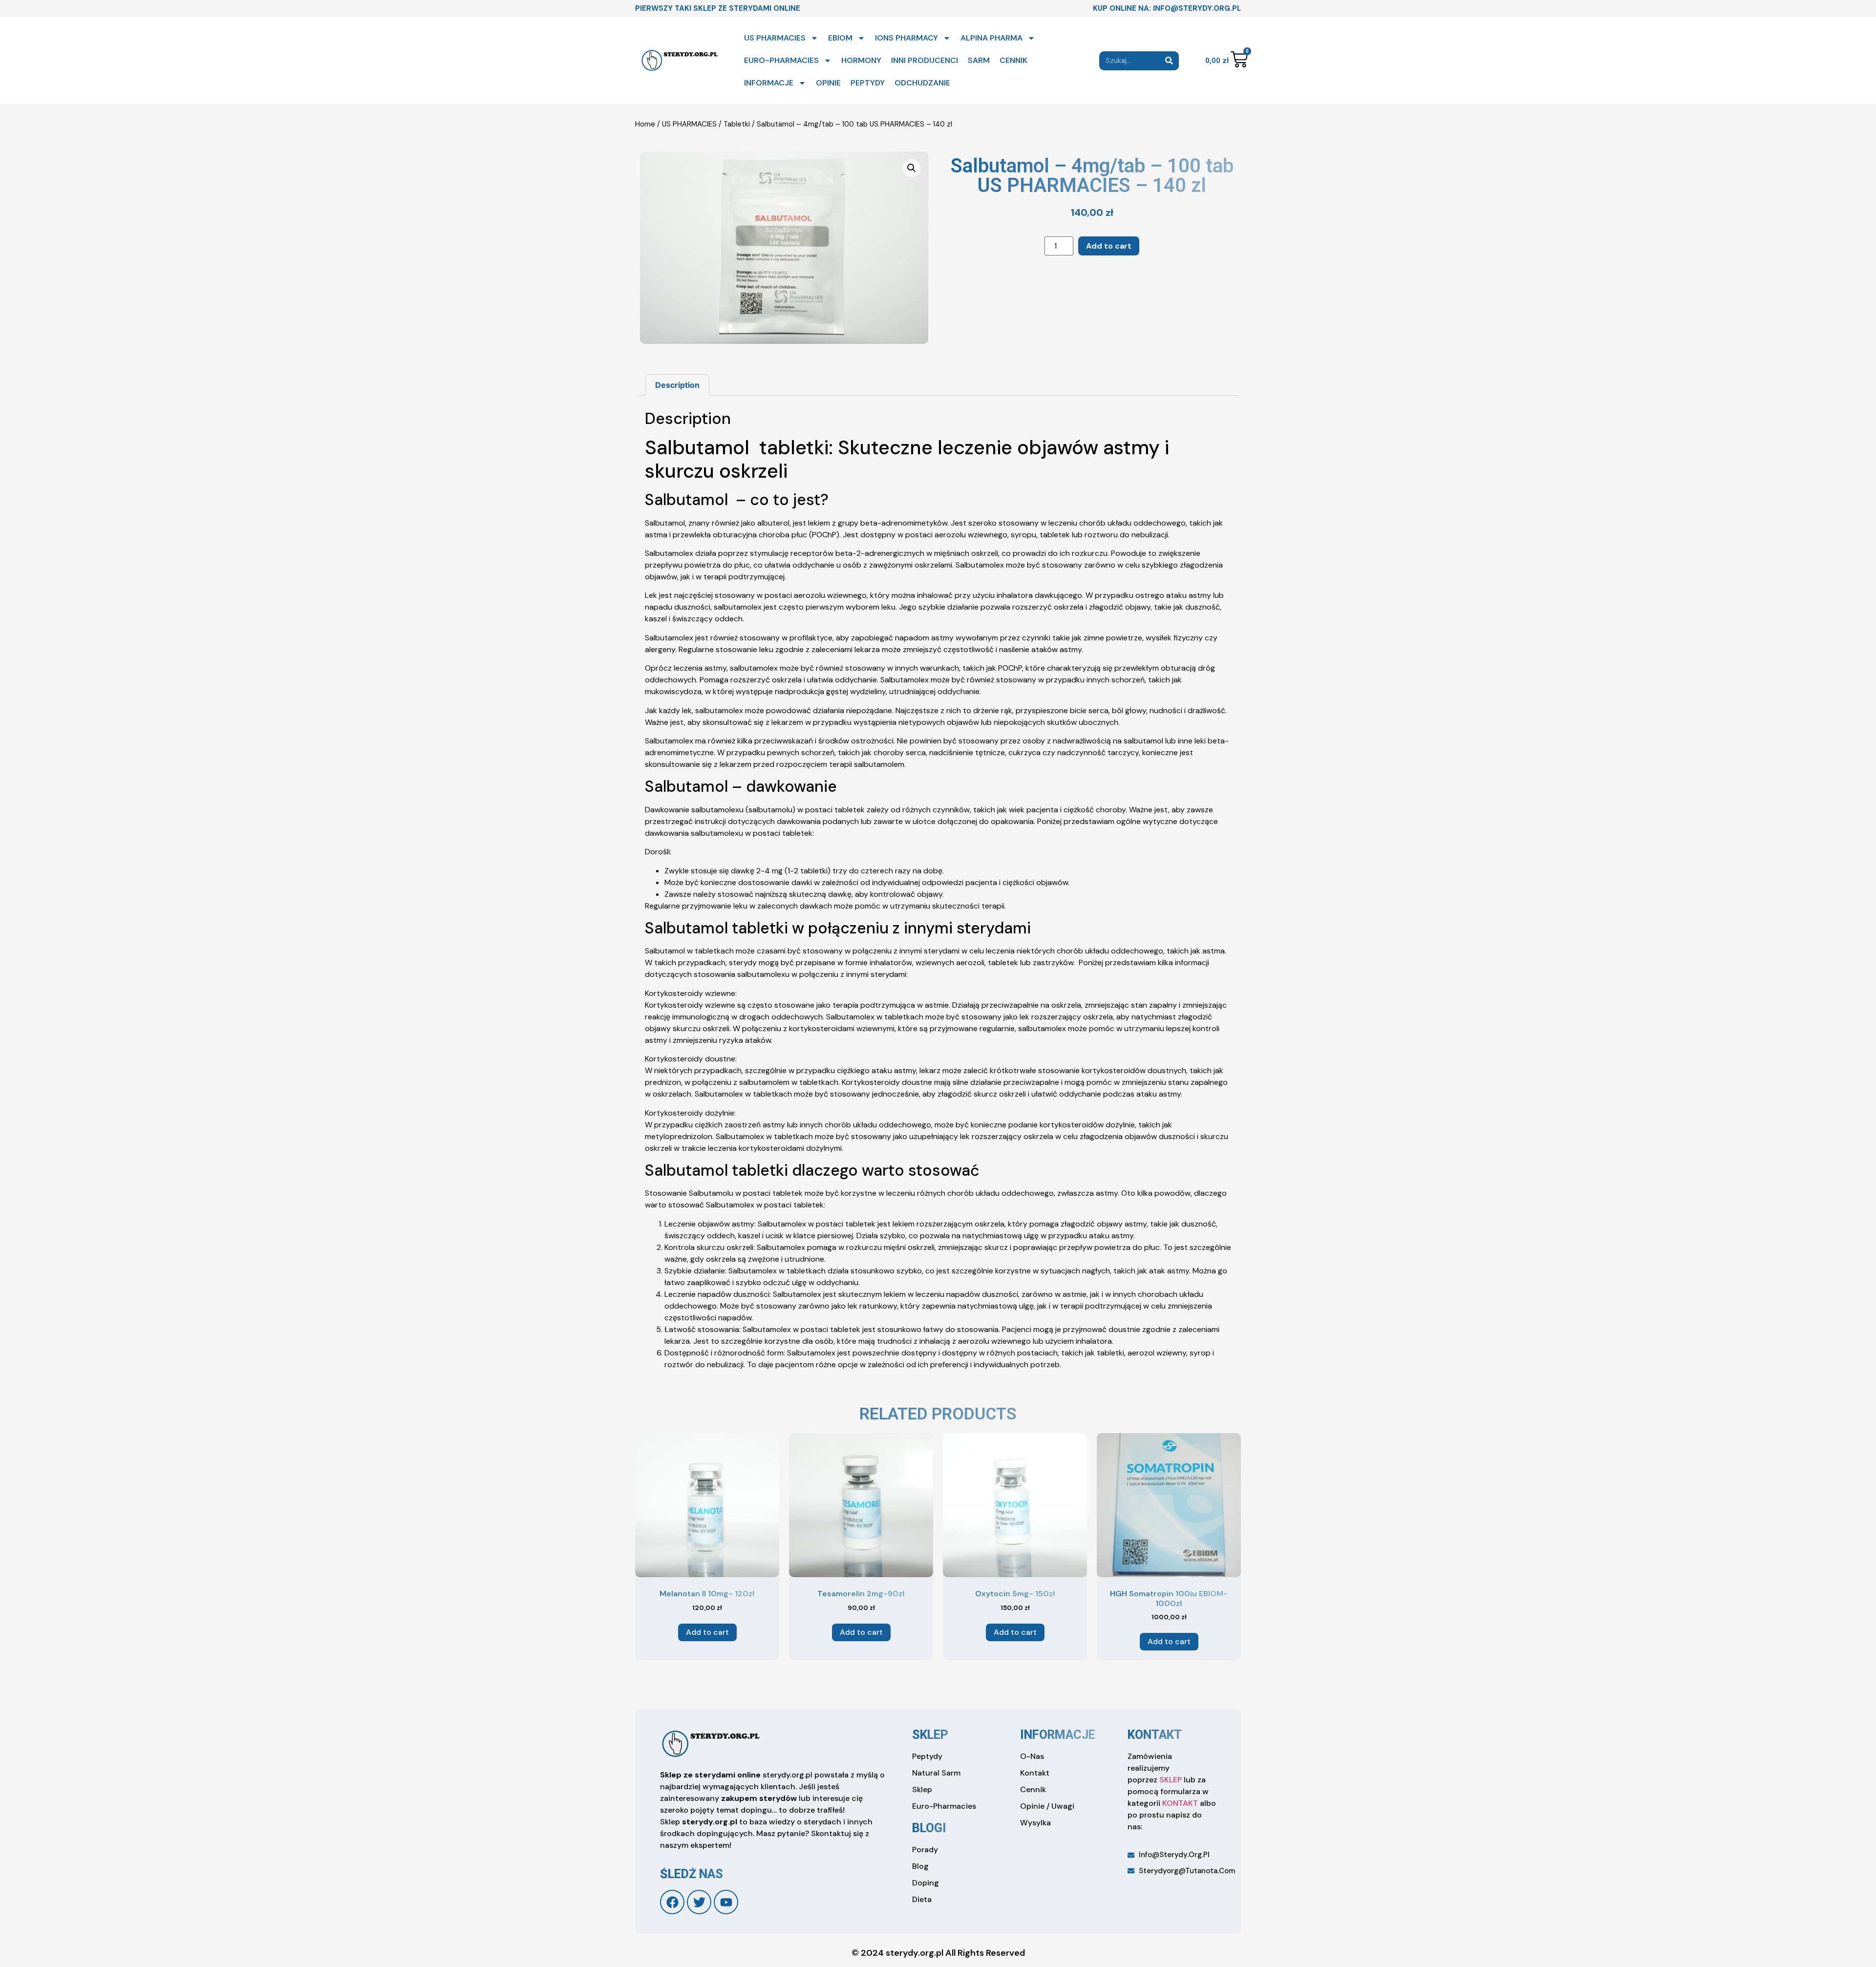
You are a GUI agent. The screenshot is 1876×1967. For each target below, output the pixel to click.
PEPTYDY (868, 83)
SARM (979, 60)
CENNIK (1013, 60)
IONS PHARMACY (906, 38)
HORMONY (861, 60)
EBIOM (840, 38)
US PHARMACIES (775, 38)
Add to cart (1109, 246)
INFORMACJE (769, 83)
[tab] (677, 385)
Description (677, 385)
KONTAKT (1180, 1803)
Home (645, 124)
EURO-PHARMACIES (781, 60)
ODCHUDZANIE (922, 83)
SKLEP (1171, 1780)
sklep (930, 1735)
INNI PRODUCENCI (925, 60)
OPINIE (828, 83)
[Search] (1169, 61)
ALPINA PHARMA (991, 38)
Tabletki (737, 124)
